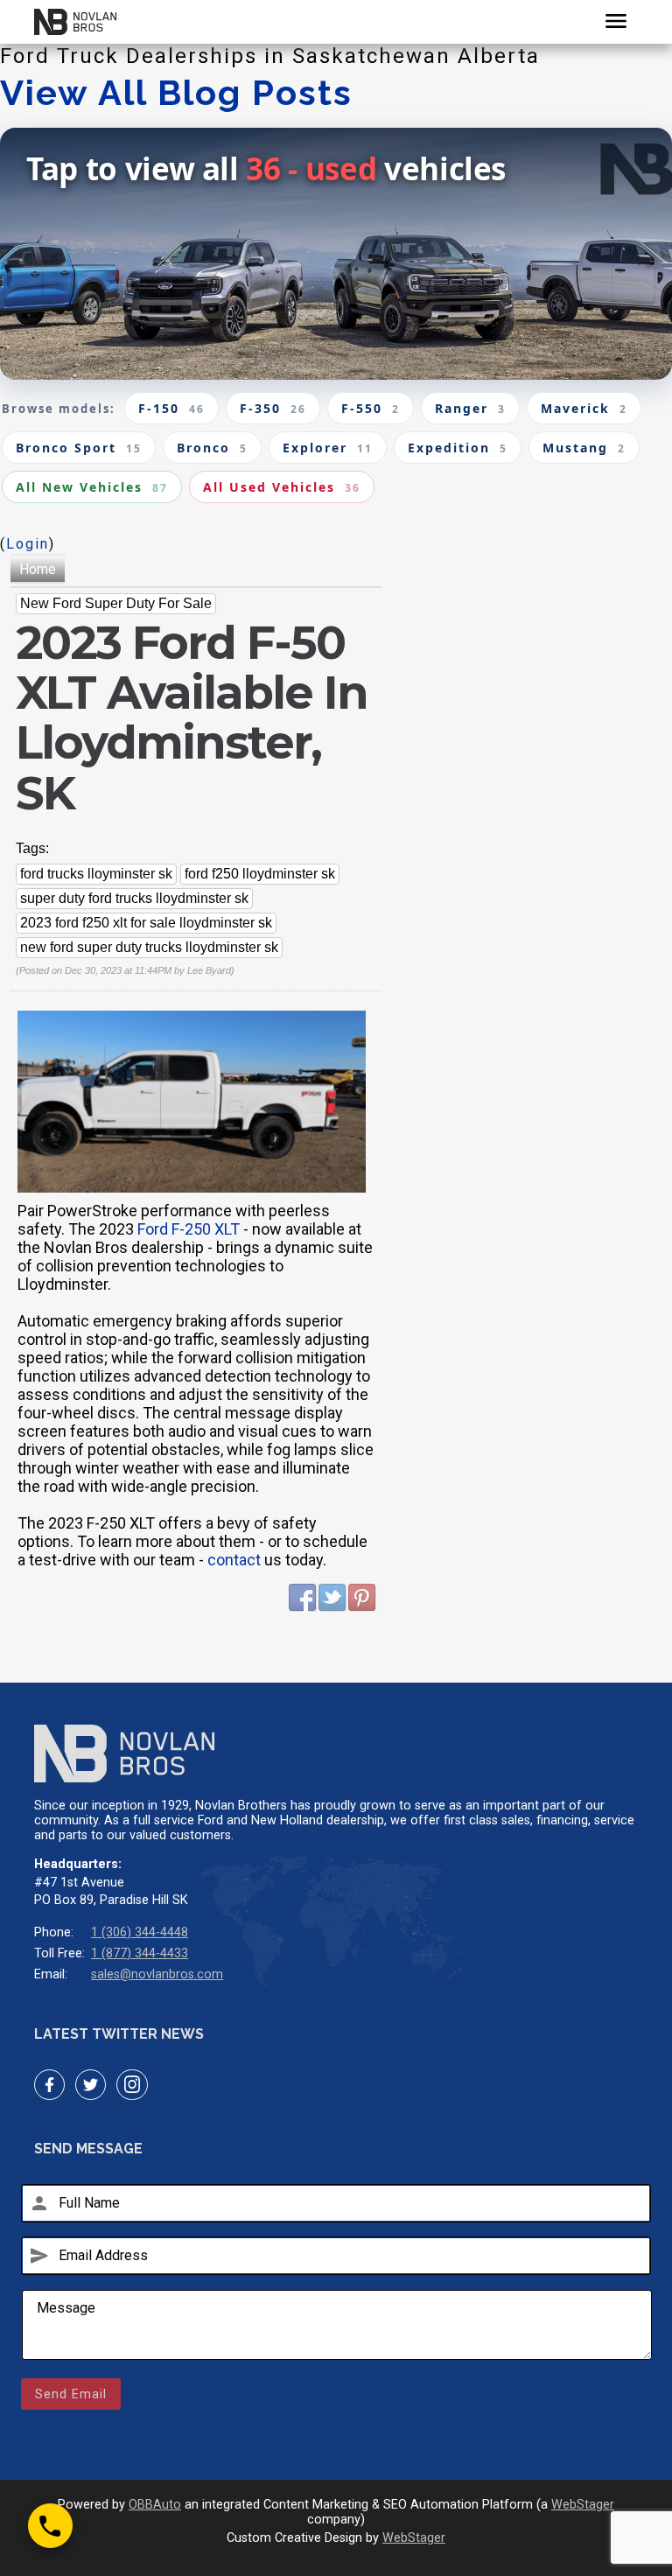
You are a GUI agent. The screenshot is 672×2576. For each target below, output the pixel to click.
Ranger (470, 408)
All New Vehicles (92, 487)
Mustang (584, 448)
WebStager (583, 2505)
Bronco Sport (79, 448)
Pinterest (362, 1598)
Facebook (303, 1598)
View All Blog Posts (176, 92)
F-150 (171, 408)
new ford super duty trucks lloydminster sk (149, 947)
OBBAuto (155, 2505)
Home (38, 569)
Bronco (212, 448)
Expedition (458, 448)
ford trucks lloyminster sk (96, 874)
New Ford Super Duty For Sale (116, 603)
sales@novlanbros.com (157, 1974)
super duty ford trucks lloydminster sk (134, 898)
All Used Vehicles (282, 487)
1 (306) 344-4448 (140, 1932)
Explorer (328, 448)
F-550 (371, 408)
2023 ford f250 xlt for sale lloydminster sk (146, 923)
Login (28, 544)
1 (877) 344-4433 (140, 1953)
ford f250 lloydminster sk (260, 874)
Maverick (584, 408)
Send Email (71, 2394)
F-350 (273, 408)
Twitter (332, 1598)
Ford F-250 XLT (189, 1229)
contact (234, 1560)
